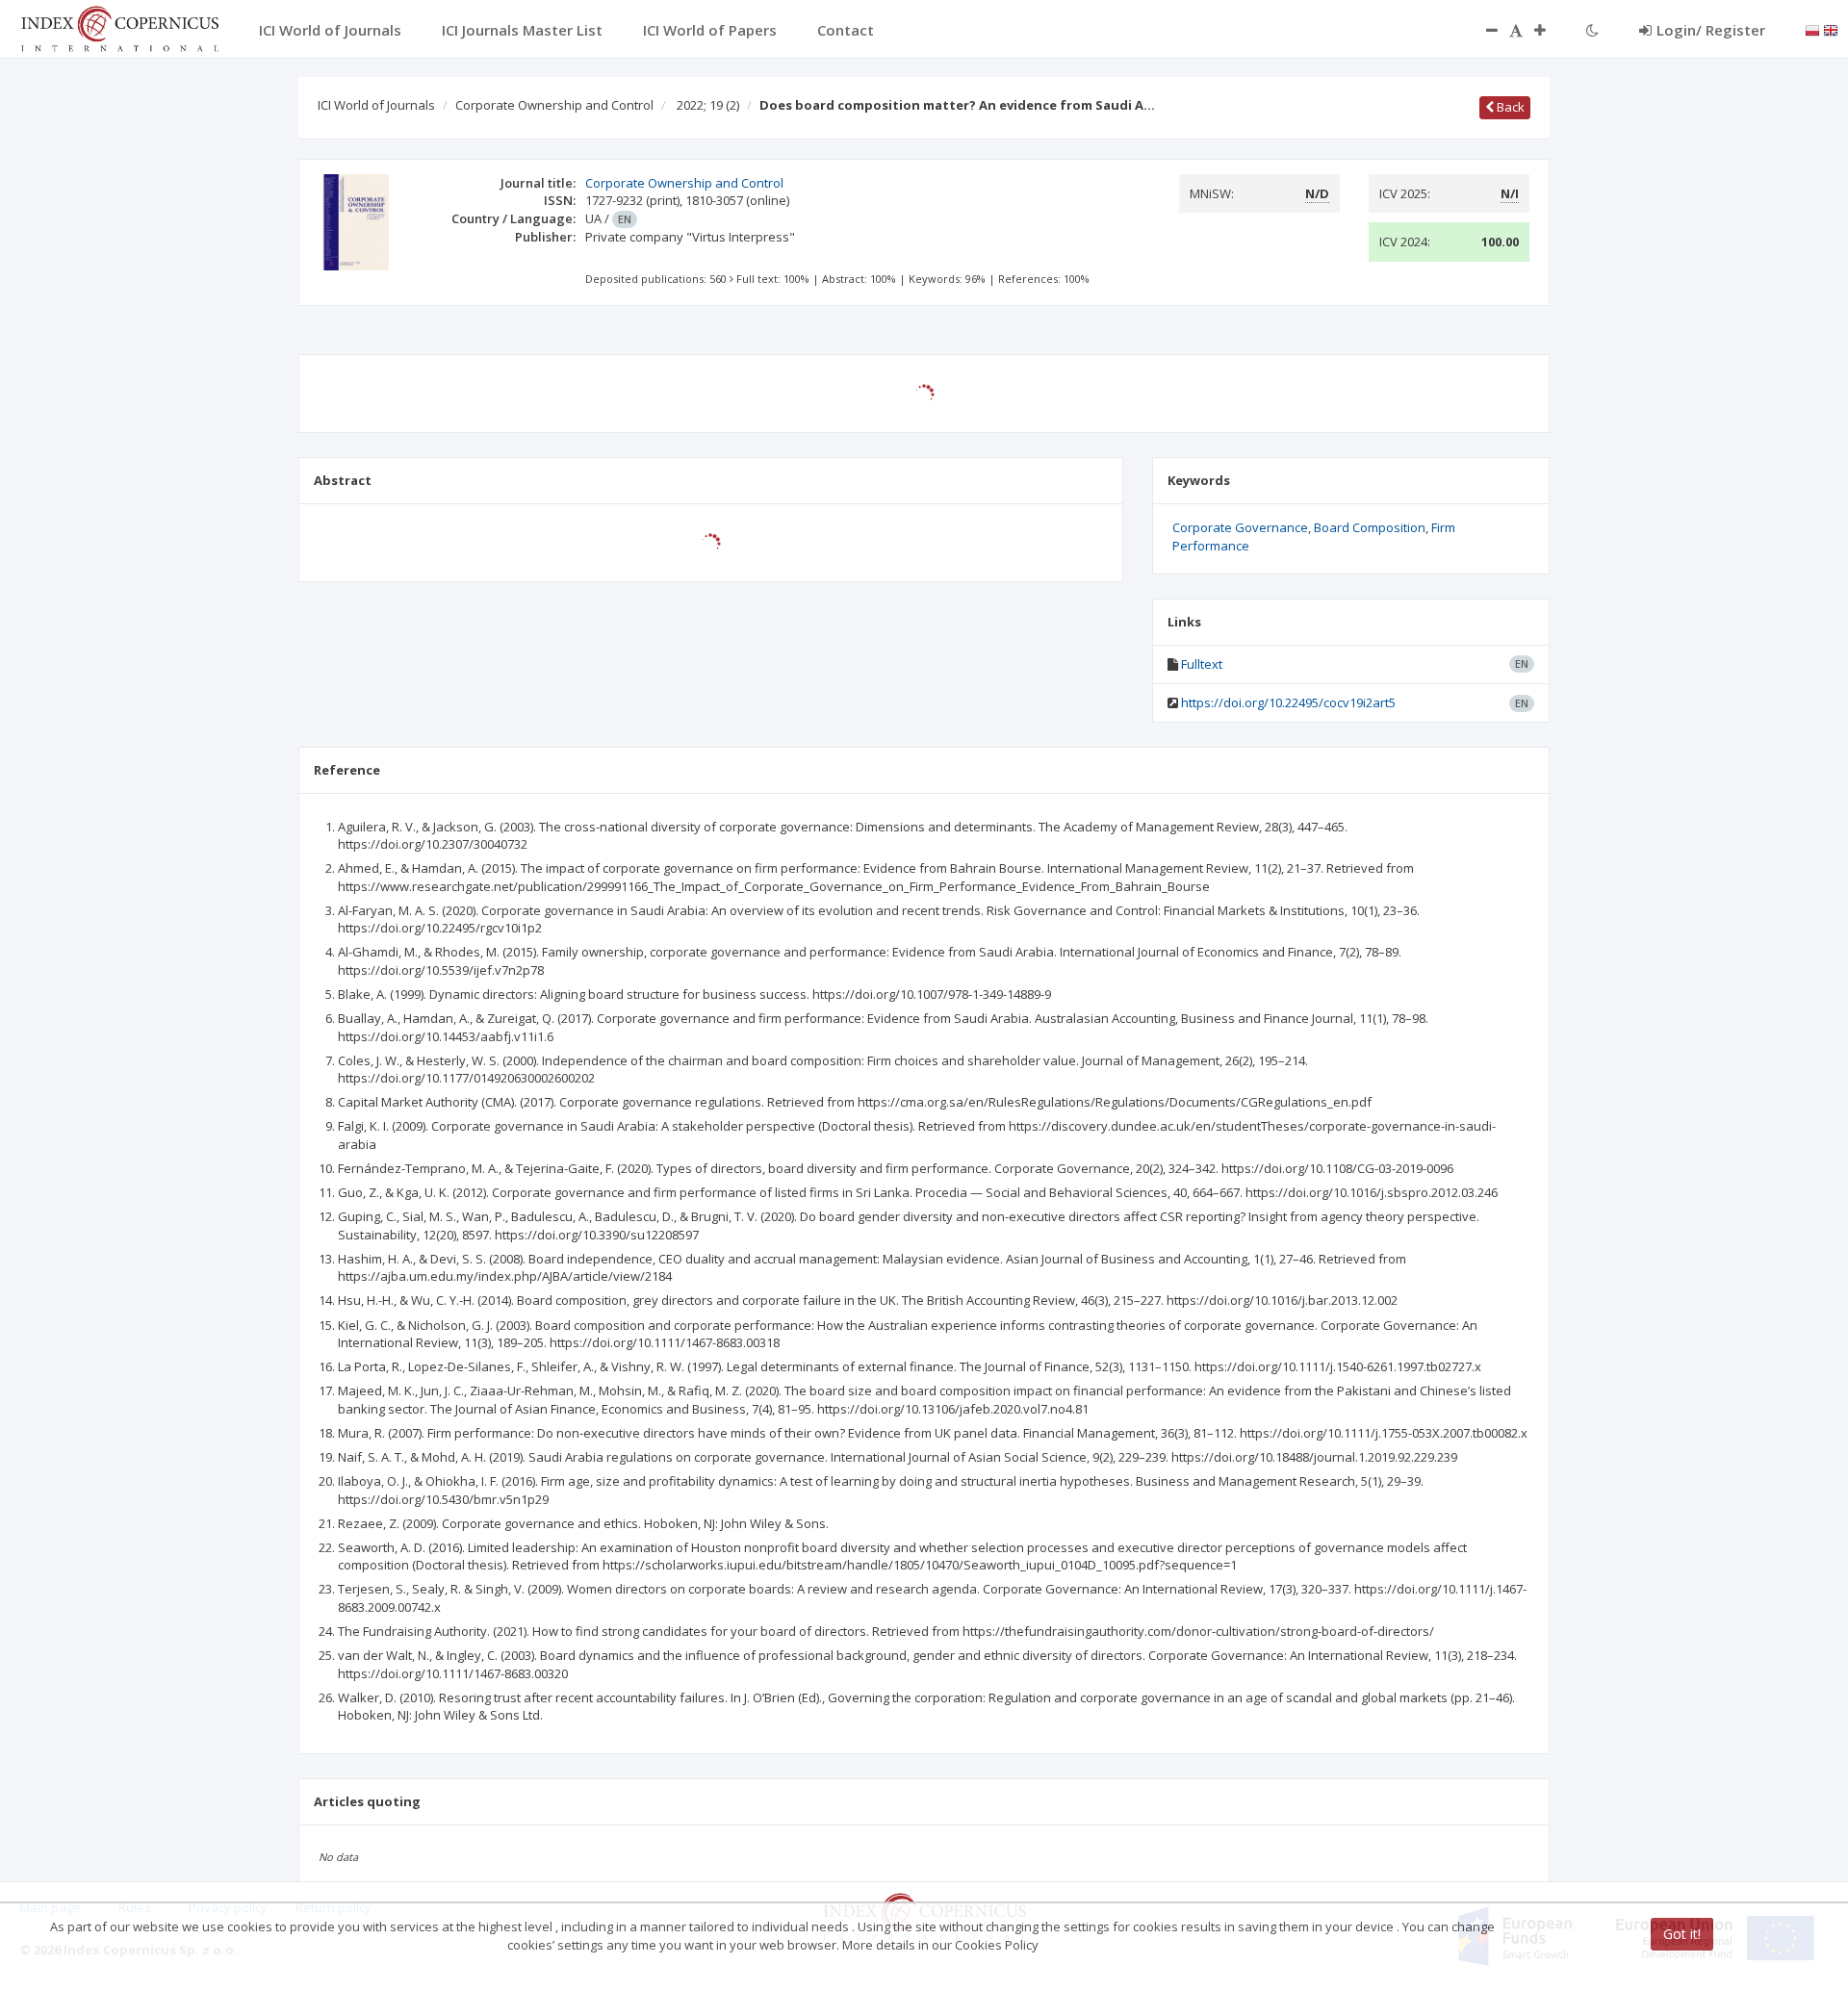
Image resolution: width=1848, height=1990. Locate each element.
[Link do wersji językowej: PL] (1812, 29)
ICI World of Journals (376, 105)
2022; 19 (708, 105)
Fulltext (1202, 664)
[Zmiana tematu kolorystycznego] (1592, 30)
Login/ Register (1711, 30)
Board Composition (1370, 527)
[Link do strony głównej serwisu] (119, 27)
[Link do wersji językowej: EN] (1831, 29)
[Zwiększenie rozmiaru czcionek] (1550, 30)
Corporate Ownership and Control (554, 105)
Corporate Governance (1240, 527)
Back (1509, 107)
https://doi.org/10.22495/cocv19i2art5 (1288, 702)
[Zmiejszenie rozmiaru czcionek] (1482, 30)
